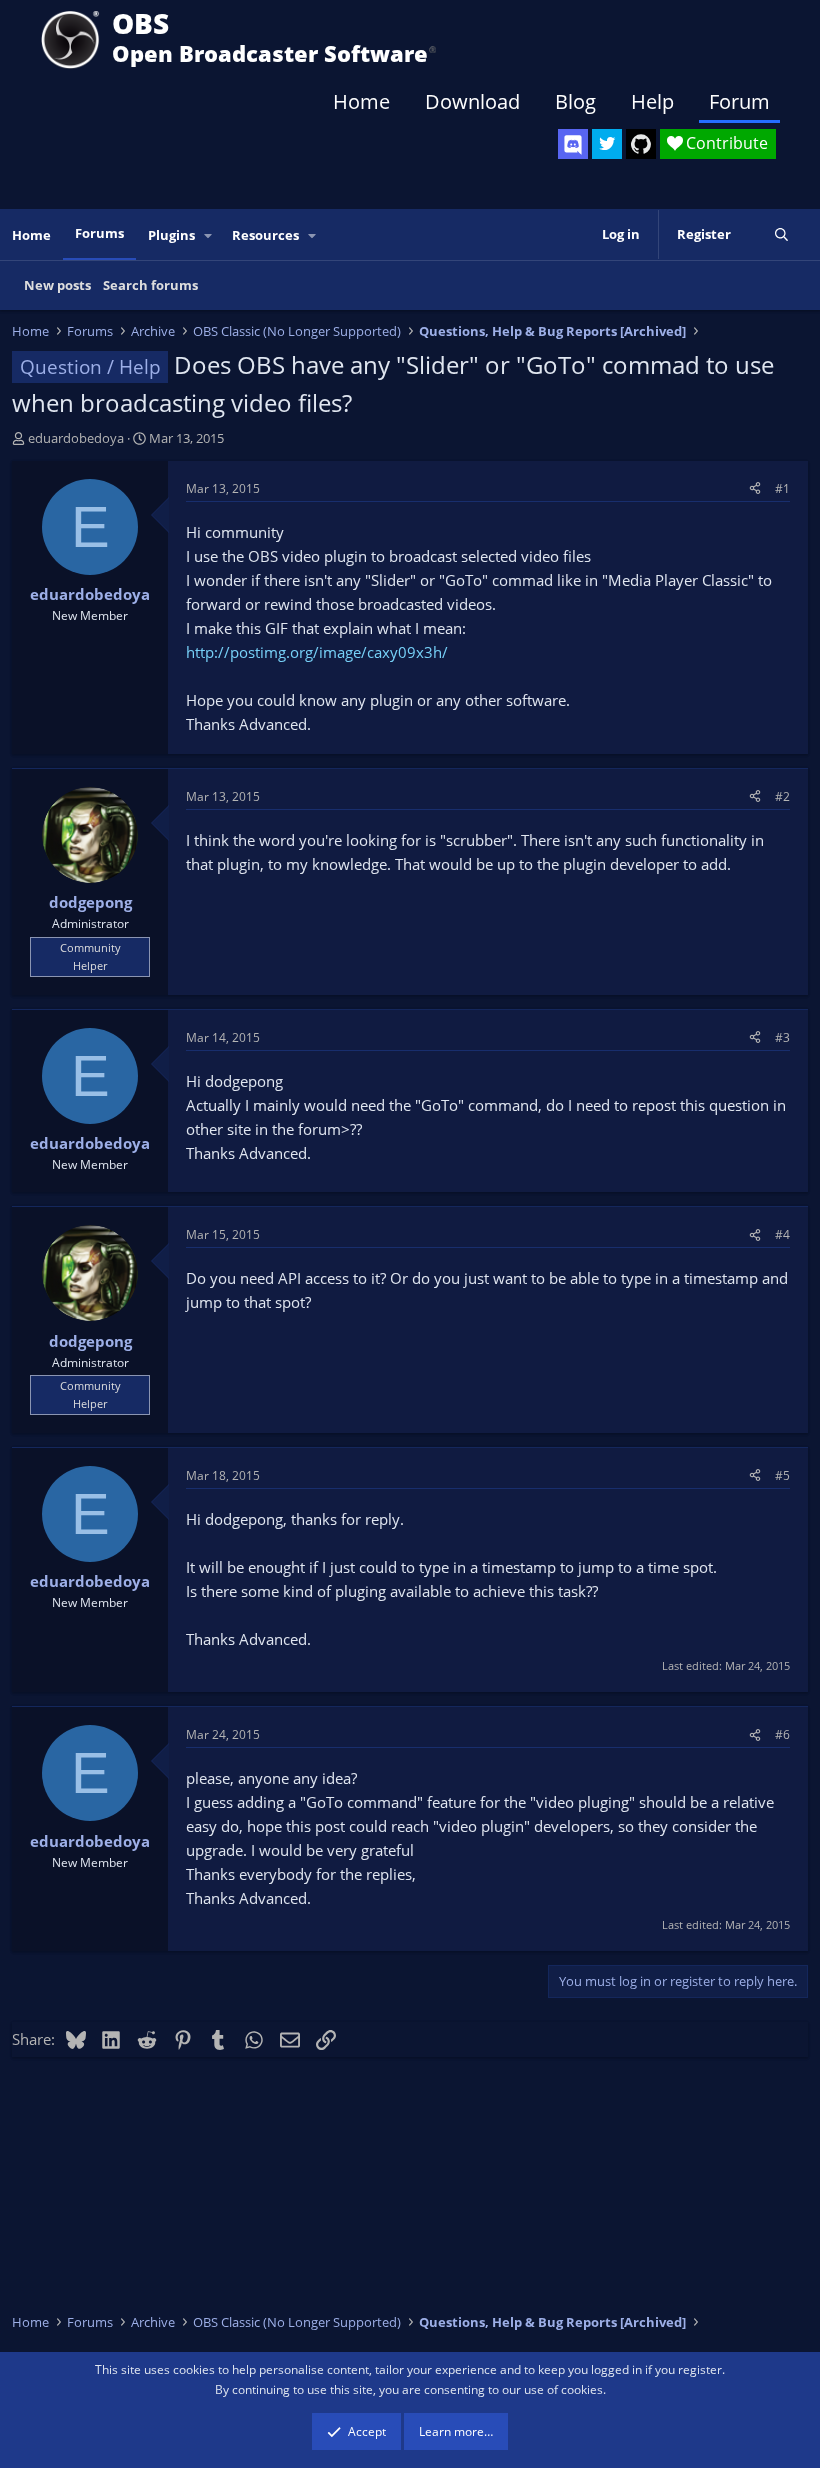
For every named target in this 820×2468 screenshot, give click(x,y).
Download (472, 101)
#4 (782, 1234)
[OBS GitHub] (641, 144)
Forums (99, 233)
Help (652, 101)
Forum (739, 101)
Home (361, 101)
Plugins (171, 235)
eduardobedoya (76, 438)
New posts (57, 285)
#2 (782, 796)
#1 (782, 488)
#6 (782, 1734)
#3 (782, 1037)
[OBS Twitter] (607, 144)
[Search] (781, 234)
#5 (782, 1475)
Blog (575, 101)
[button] (209, 235)
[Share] (755, 488)
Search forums (150, 285)
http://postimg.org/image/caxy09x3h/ (317, 652)
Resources (265, 235)
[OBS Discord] (573, 144)
